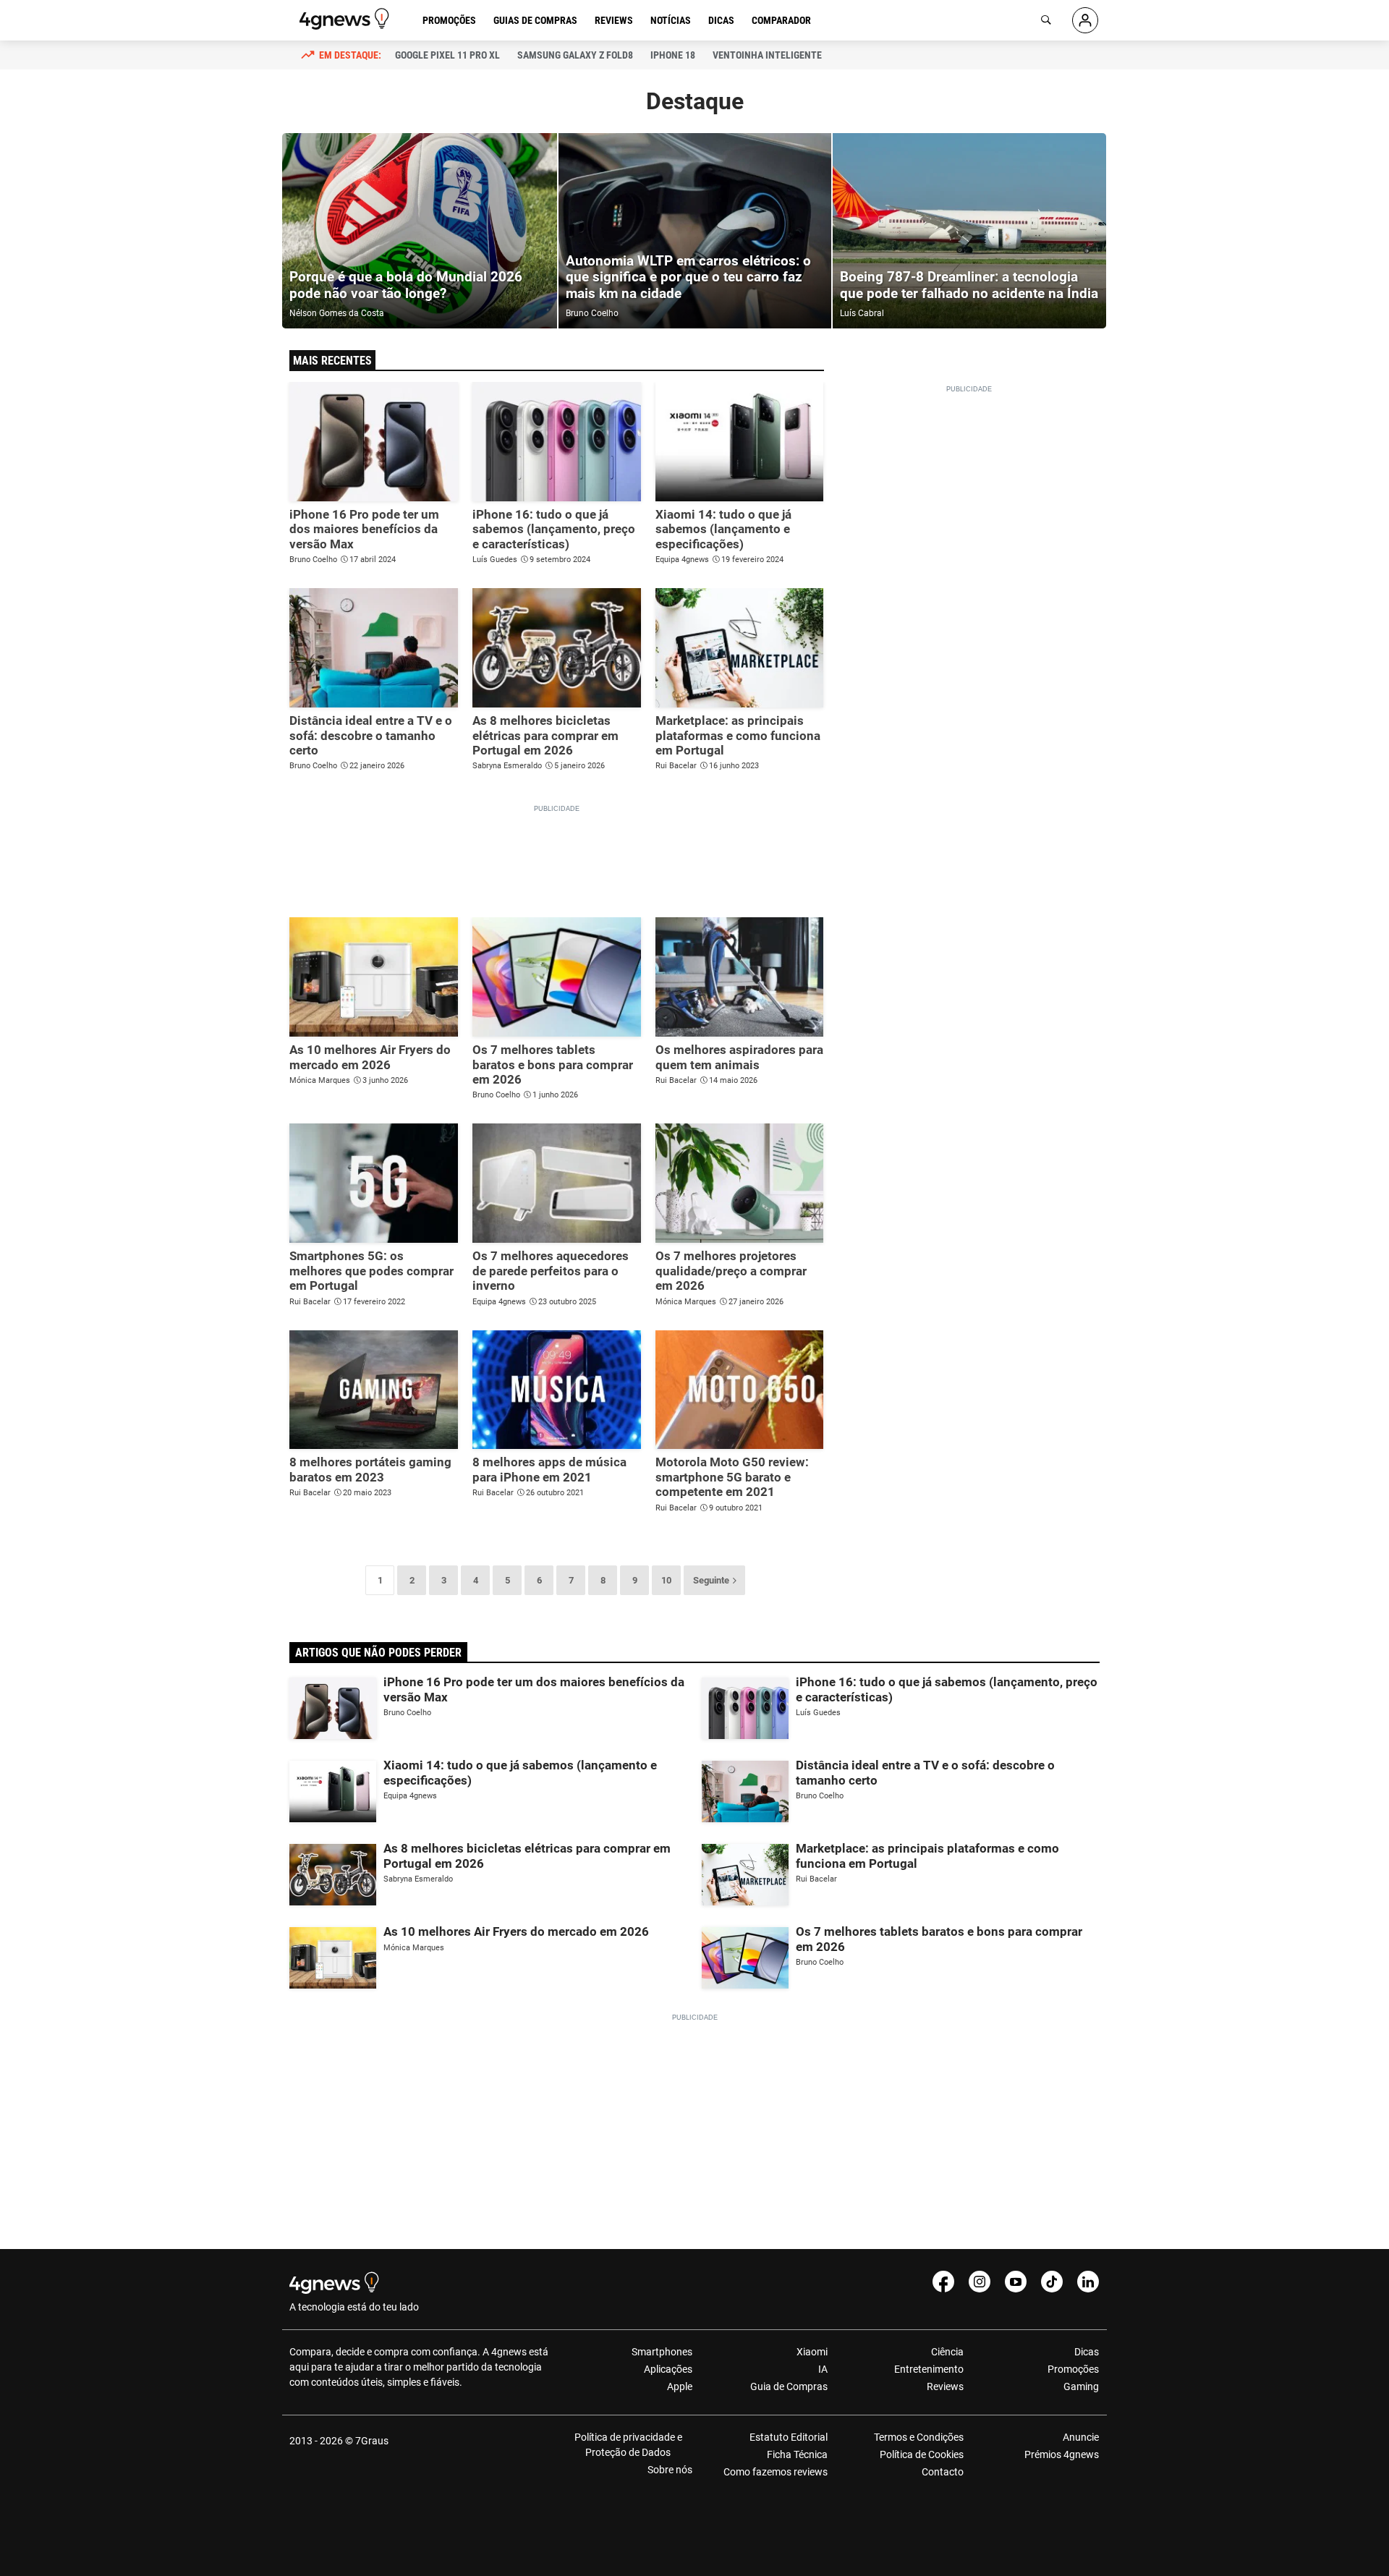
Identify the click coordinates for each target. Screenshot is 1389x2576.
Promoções (449, 20)
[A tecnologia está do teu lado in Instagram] (980, 2282)
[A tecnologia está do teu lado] (347, 19)
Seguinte (711, 1580)
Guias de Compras (535, 20)
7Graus (372, 2441)
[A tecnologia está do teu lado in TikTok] (1052, 2282)
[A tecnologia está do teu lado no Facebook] (943, 2282)
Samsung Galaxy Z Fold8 (575, 55)
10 (666, 1580)
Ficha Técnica (797, 2454)
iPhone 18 (673, 55)
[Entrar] (1085, 20)
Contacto (942, 2472)
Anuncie (1081, 2437)
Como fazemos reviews (776, 2472)
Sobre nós (670, 2470)
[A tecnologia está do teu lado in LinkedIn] (1088, 2282)
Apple (680, 2386)
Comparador (781, 20)
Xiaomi (812, 2352)
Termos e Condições (918, 2437)
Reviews (614, 20)
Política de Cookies (921, 2454)
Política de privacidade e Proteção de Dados (628, 2445)
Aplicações (668, 2369)
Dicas (721, 20)
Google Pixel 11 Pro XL (447, 55)
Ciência (947, 2352)
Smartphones (662, 2352)
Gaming (1081, 2386)
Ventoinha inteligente (767, 55)
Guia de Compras (789, 2386)
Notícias (671, 20)
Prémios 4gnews (1062, 2454)
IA (823, 2369)
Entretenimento (929, 2369)
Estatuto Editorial (789, 2437)
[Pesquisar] (1046, 20)
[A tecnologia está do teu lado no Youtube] (1016, 2282)
